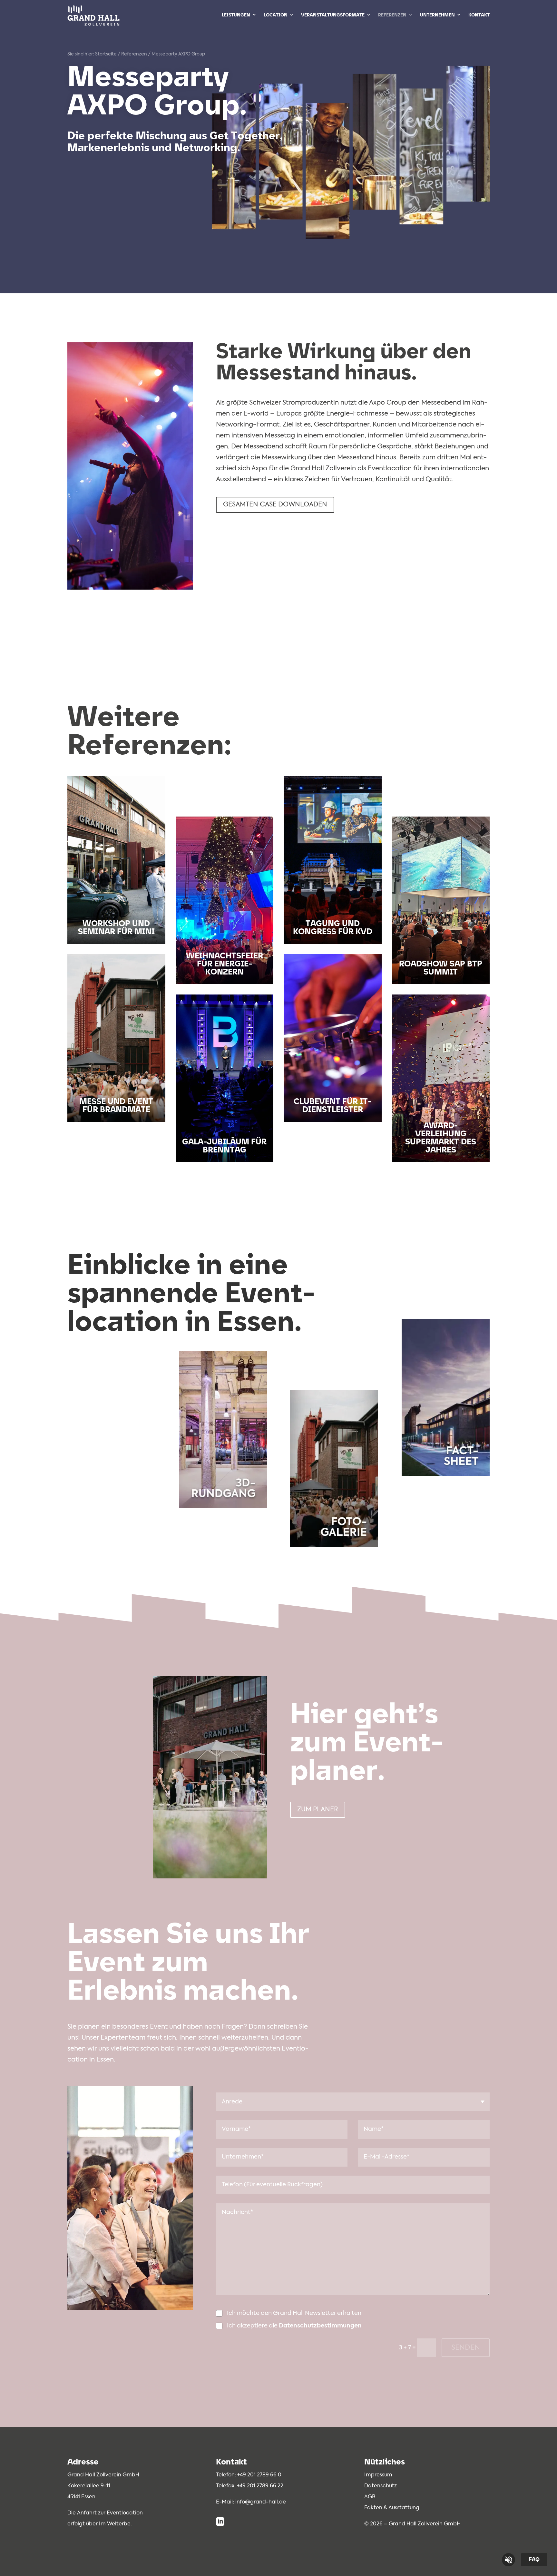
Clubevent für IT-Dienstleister (332, 1106)
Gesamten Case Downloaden (275, 505)
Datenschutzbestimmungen (320, 2326)
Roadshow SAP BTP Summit (441, 968)
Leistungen (236, 15)
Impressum (378, 2475)
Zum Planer (318, 1810)
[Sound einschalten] (508, 2560)
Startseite (106, 54)
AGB (370, 2497)
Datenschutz (381, 2486)
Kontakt (479, 15)
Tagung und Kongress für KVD (333, 928)
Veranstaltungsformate (333, 15)
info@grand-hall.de (261, 2502)
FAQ (534, 2560)
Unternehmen (437, 15)
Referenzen (392, 15)
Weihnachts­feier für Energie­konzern (225, 964)
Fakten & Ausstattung (392, 2508)
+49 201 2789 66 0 (259, 2475)
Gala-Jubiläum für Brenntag (224, 1146)
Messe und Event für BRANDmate (116, 1106)
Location (276, 15)
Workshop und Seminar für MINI (116, 928)
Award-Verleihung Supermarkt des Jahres (441, 1138)
